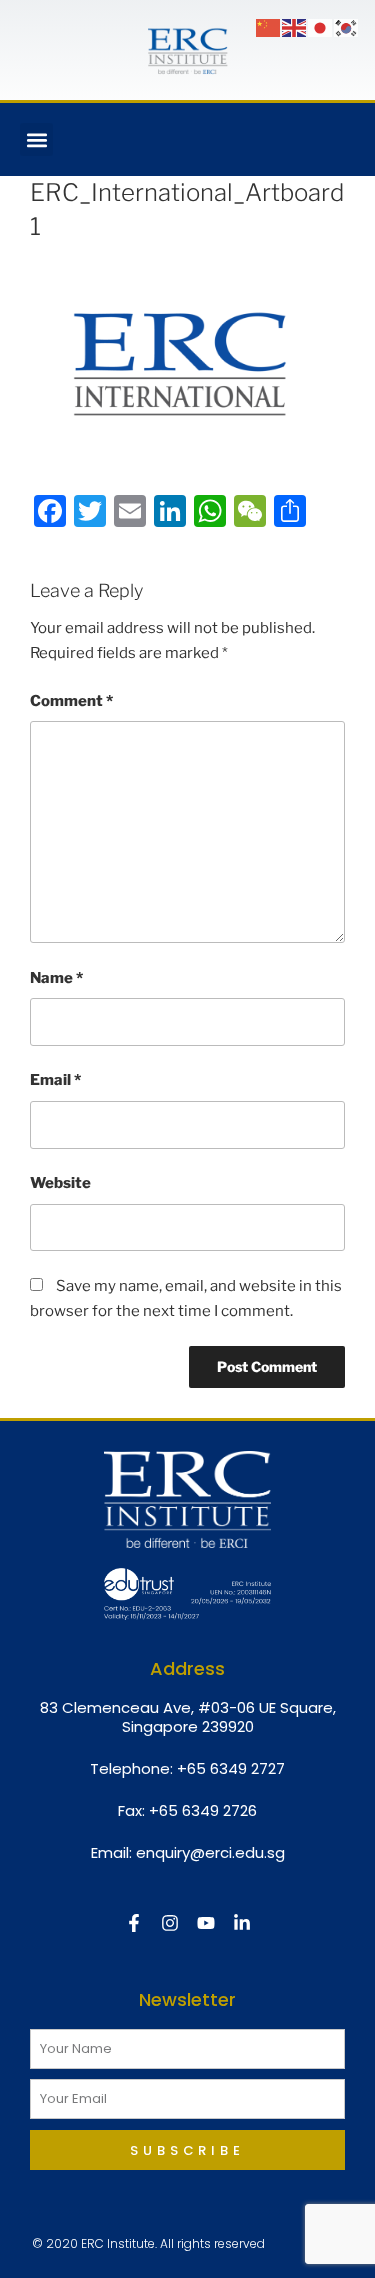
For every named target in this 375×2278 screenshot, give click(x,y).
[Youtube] (206, 1923)
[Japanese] (321, 27)
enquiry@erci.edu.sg (210, 1852)
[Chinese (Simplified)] (269, 27)
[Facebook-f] (134, 1923)
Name (56, 978)
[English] (295, 27)
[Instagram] (170, 1923)
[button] (36, 139)
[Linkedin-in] (242, 1923)
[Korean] (347, 27)
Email (55, 1080)
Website (60, 1183)
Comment (71, 701)
